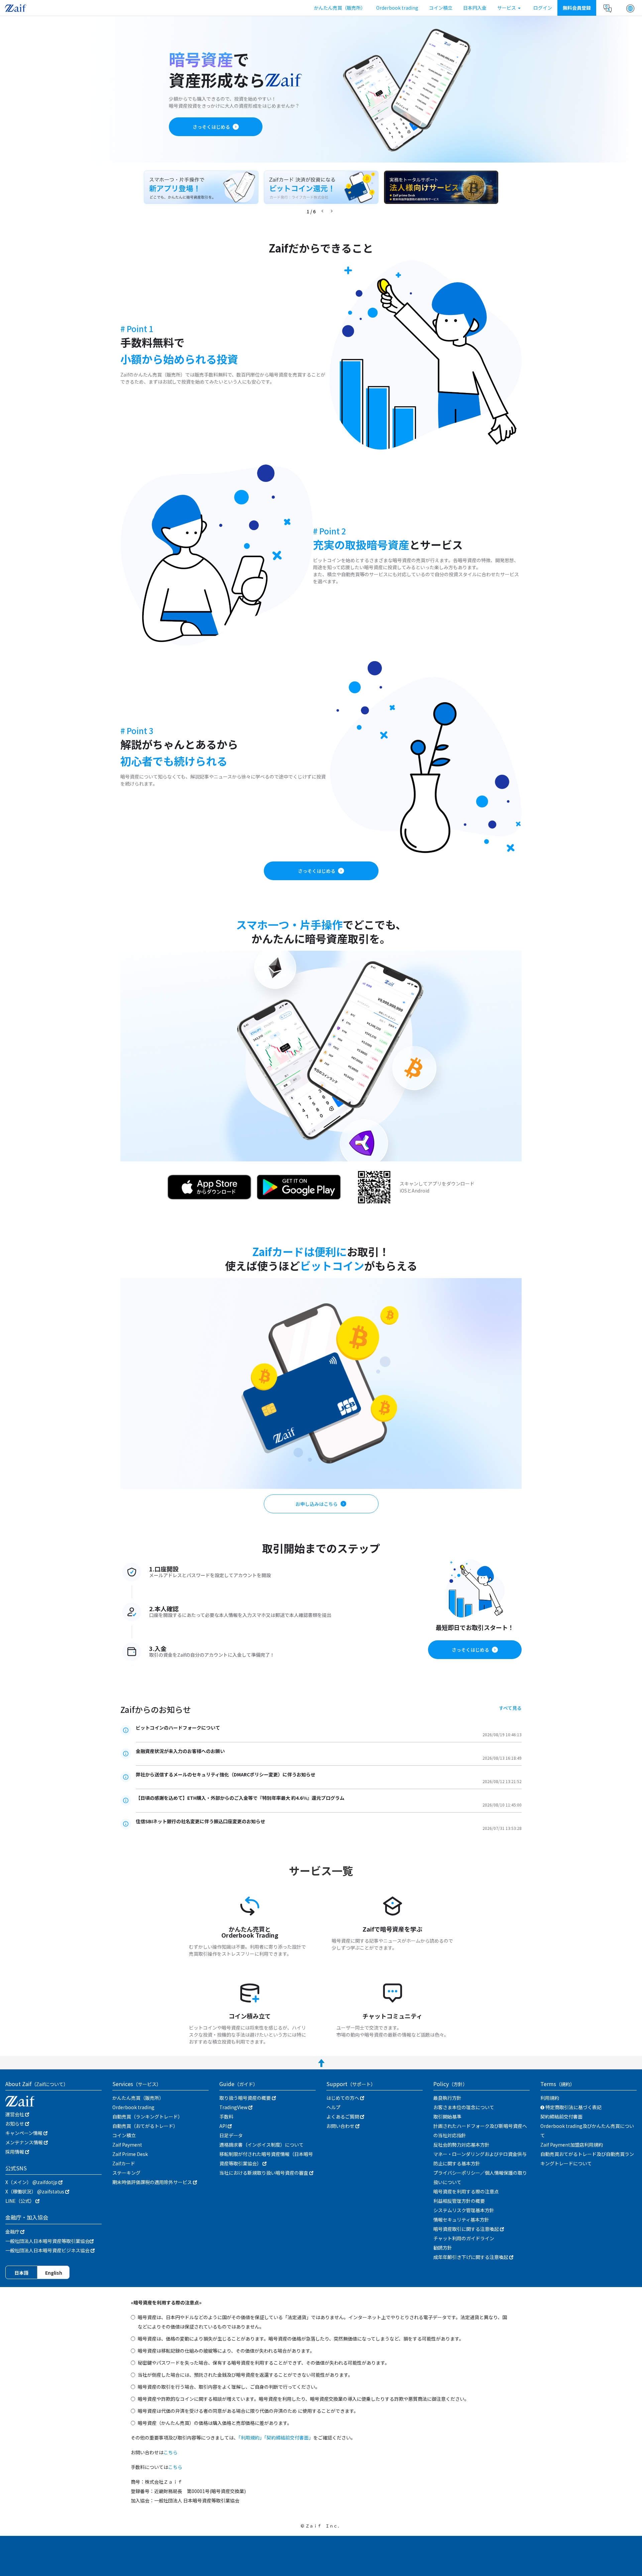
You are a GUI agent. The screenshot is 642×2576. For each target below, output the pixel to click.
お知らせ (15, 2124)
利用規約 (550, 2098)
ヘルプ (333, 2107)
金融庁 (13, 2232)
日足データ (231, 2135)
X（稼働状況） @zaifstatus (35, 2191)
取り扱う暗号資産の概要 (246, 2098)
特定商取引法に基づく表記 (573, 2107)
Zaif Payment (127, 2145)
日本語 (21, 2273)
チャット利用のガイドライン (464, 2238)
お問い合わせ (341, 2126)
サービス (507, 8)
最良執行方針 (447, 2098)
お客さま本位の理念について (464, 2107)
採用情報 (15, 2152)
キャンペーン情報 (24, 2133)
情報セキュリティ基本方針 (461, 2220)
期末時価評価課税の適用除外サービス (153, 2182)
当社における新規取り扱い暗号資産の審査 (264, 2173)
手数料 (226, 2117)
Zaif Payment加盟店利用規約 (572, 2145)
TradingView (234, 2107)
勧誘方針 (443, 2248)
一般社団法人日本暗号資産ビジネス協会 (48, 2250)
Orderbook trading (397, 8)
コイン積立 (441, 8)
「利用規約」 (251, 2438)
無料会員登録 (577, 8)
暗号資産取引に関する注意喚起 (467, 2229)
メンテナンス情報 (25, 2142)
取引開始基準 (447, 2117)
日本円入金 (475, 8)
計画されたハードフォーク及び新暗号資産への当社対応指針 (480, 2131)
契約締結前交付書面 (561, 2117)
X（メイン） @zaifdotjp (32, 2182)
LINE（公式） (20, 2201)
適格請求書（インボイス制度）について (261, 2145)
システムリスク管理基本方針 (464, 2210)
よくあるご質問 (343, 2117)
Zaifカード (124, 2163)
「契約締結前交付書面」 (289, 2438)
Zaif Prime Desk (130, 2154)
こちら (171, 2452)
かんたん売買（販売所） (340, 8)
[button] (630, 8)
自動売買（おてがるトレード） (145, 2126)
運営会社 (15, 2114)
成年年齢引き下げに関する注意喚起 (471, 2257)
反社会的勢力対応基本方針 (461, 2145)
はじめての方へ (343, 2098)
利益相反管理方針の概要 (459, 2201)
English (54, 2273)
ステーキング (126, 2173)
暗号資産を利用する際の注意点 (466, 2191)
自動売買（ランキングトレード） (147, 2117)
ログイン (543, 8)
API (224, 2126)
